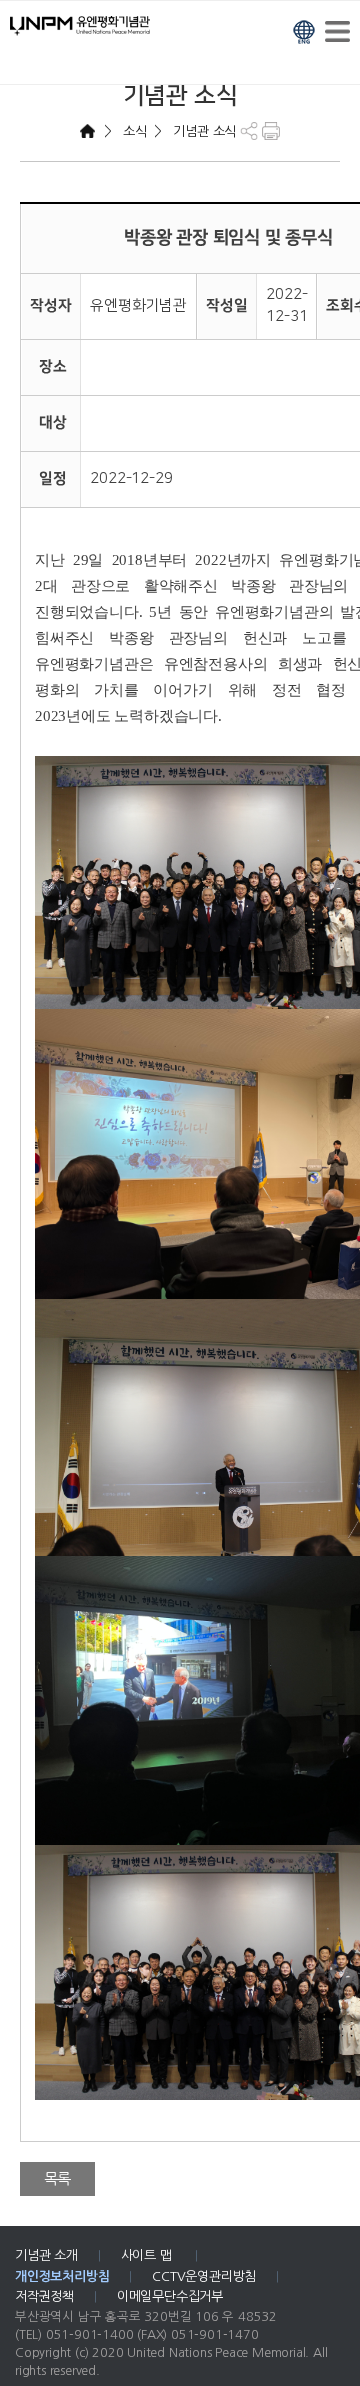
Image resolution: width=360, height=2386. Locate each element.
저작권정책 (44, 2296)
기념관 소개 (46, 2255)
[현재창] (304, 29)
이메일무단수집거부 (170, 2296)
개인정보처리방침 (62, 2276)
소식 (132, 131)
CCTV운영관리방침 (204, 2276)
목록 (58, 2178)
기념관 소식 (203, 131)
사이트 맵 (148, 2255)
